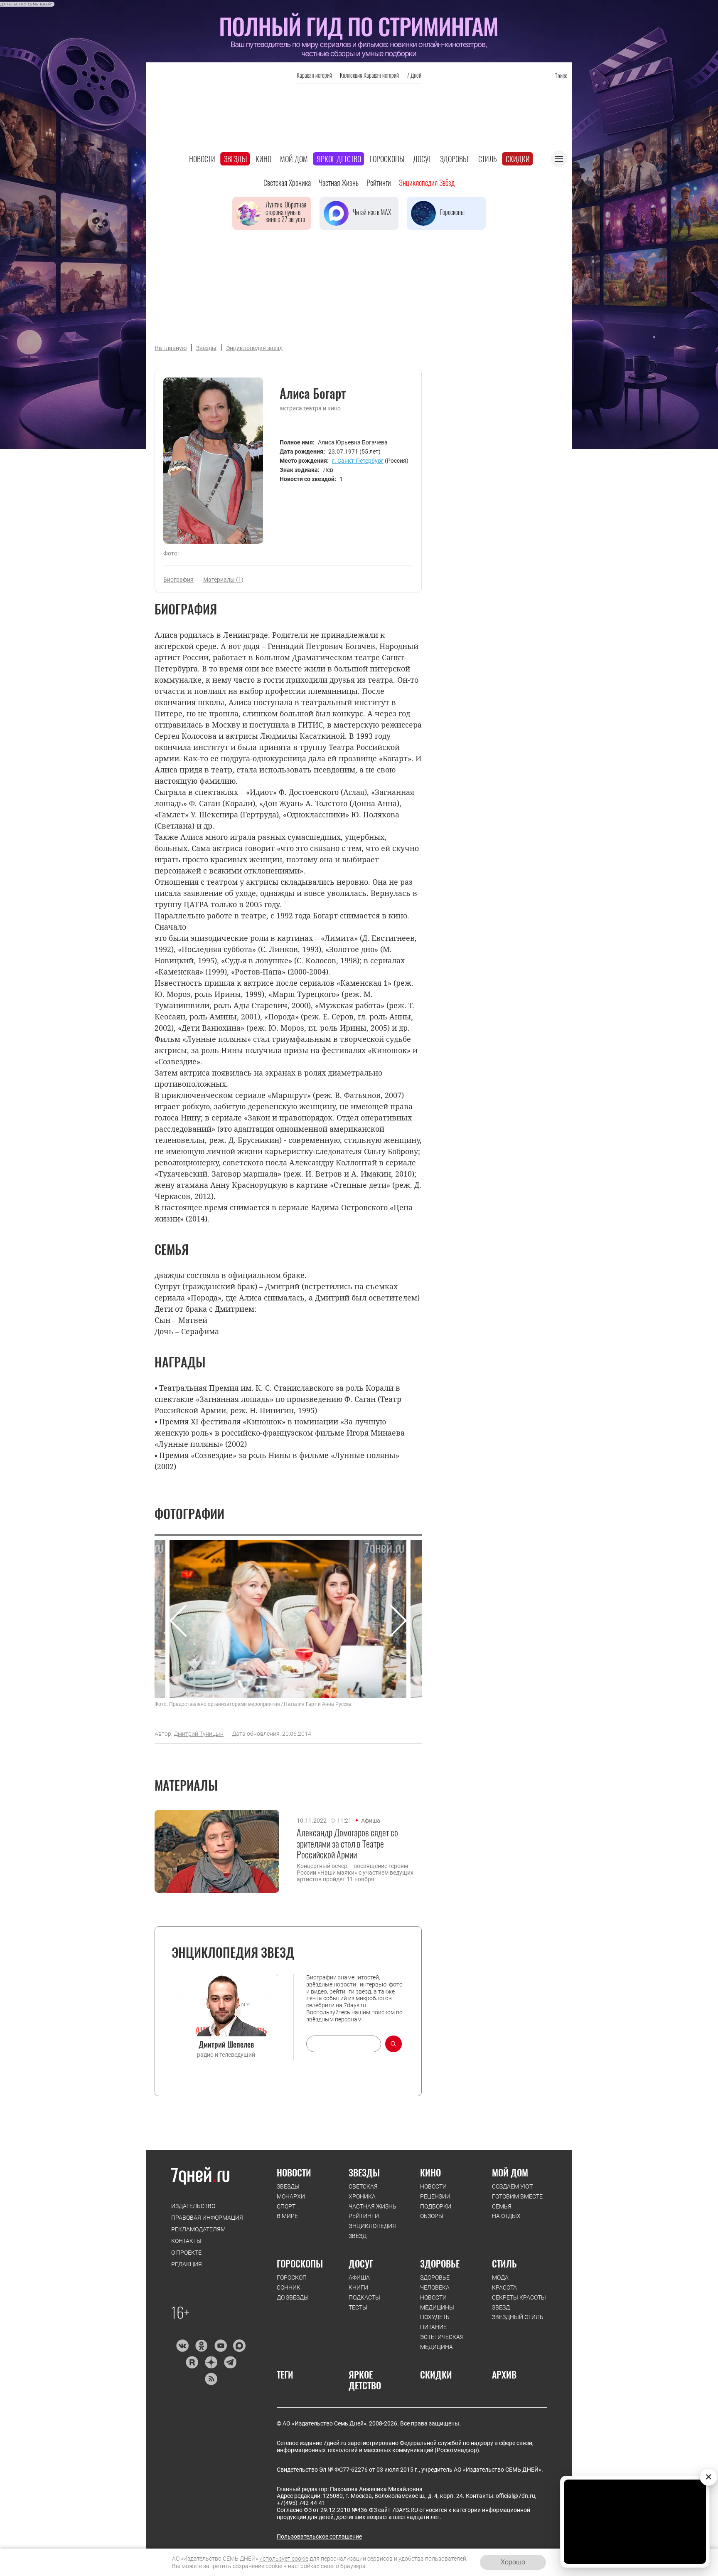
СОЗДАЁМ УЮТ (512, 2186)
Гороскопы (387, 159)
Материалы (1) (223, 580)
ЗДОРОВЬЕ (440, 2263)
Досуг (422, 159)
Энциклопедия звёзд (427, 183)
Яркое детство (339, 159)
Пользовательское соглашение (319, 2537)
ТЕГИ (285, 2374)
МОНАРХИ (291, 2196)
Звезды (235, 159)
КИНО (430, 2172)
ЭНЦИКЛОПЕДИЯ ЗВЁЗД (372, 2231)
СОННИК (289, 2287)
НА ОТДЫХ (506, 2216)
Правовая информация (207, 2218)
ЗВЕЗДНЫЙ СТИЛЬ (518, 2317)
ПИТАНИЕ (433, 2327)
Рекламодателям (198, 2229)
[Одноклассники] (201, 2346)
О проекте (186, 2253)
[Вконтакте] (182, 2346)
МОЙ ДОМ (510, 2172)
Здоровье (455, 159)
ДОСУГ (361, 2263)
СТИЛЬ (504, 2263)
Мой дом (294, 159)
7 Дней (414, 75)
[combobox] (344, 2044)
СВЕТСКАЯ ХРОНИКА (363, 2191)
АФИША (359, 2277)
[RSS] (211, 2379)
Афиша (371, 1821)
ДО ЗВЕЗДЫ (293, 2297)
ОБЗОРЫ (432, 2216)
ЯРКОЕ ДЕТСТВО (365, 2380)
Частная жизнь (339, 183)
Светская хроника (287, 183)
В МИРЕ (287, 2216)
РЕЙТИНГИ (364, 2216)
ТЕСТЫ (358, 2307)
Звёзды (206, 348)
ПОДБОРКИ (436, 2206)
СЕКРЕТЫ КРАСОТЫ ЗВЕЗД (519, 2302)
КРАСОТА (504, 2287)
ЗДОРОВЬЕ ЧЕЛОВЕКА (435, 2282)
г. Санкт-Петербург (358, 461)
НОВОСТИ (294, 2172)
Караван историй (314, 75)
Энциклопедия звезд (254, 348)
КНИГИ (358, 2287)
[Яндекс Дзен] (211, 2362)
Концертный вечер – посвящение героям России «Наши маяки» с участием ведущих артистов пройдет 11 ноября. (355, 1873)
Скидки (518, 159)
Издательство (193, 2206)
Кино (263, 159)
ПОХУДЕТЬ (435, 2317)
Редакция (187, 2264)
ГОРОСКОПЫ (300, 2263)
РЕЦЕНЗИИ (435, 2196)
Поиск (561, 75)
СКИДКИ (436, 2374)
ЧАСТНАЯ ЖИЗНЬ (373, 2206)
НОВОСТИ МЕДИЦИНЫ (437, 2302)
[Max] (240, 2346)
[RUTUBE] (192, 2362)
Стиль (488, 159)
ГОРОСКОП (292, 2277)
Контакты (186, 2241)
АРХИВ (504, 2374)
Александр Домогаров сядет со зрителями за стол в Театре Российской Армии (347, 1843)
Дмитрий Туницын (199, 1734)
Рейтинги (379, 183)
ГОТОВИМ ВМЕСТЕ (517, 2196)
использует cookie (284, 2559)
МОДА (500, 2277)
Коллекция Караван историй (369, 75)
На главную (171, 348)
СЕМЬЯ (502, 2206)
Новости (202, 159)
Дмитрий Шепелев (226, 2044)
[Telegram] (230, 2362)
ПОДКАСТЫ (364, 2297)
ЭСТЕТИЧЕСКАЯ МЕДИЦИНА (442, 2342)
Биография (178, 580)
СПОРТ (286, 2206)
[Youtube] (220, 2346)
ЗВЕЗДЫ (288, 2186)
